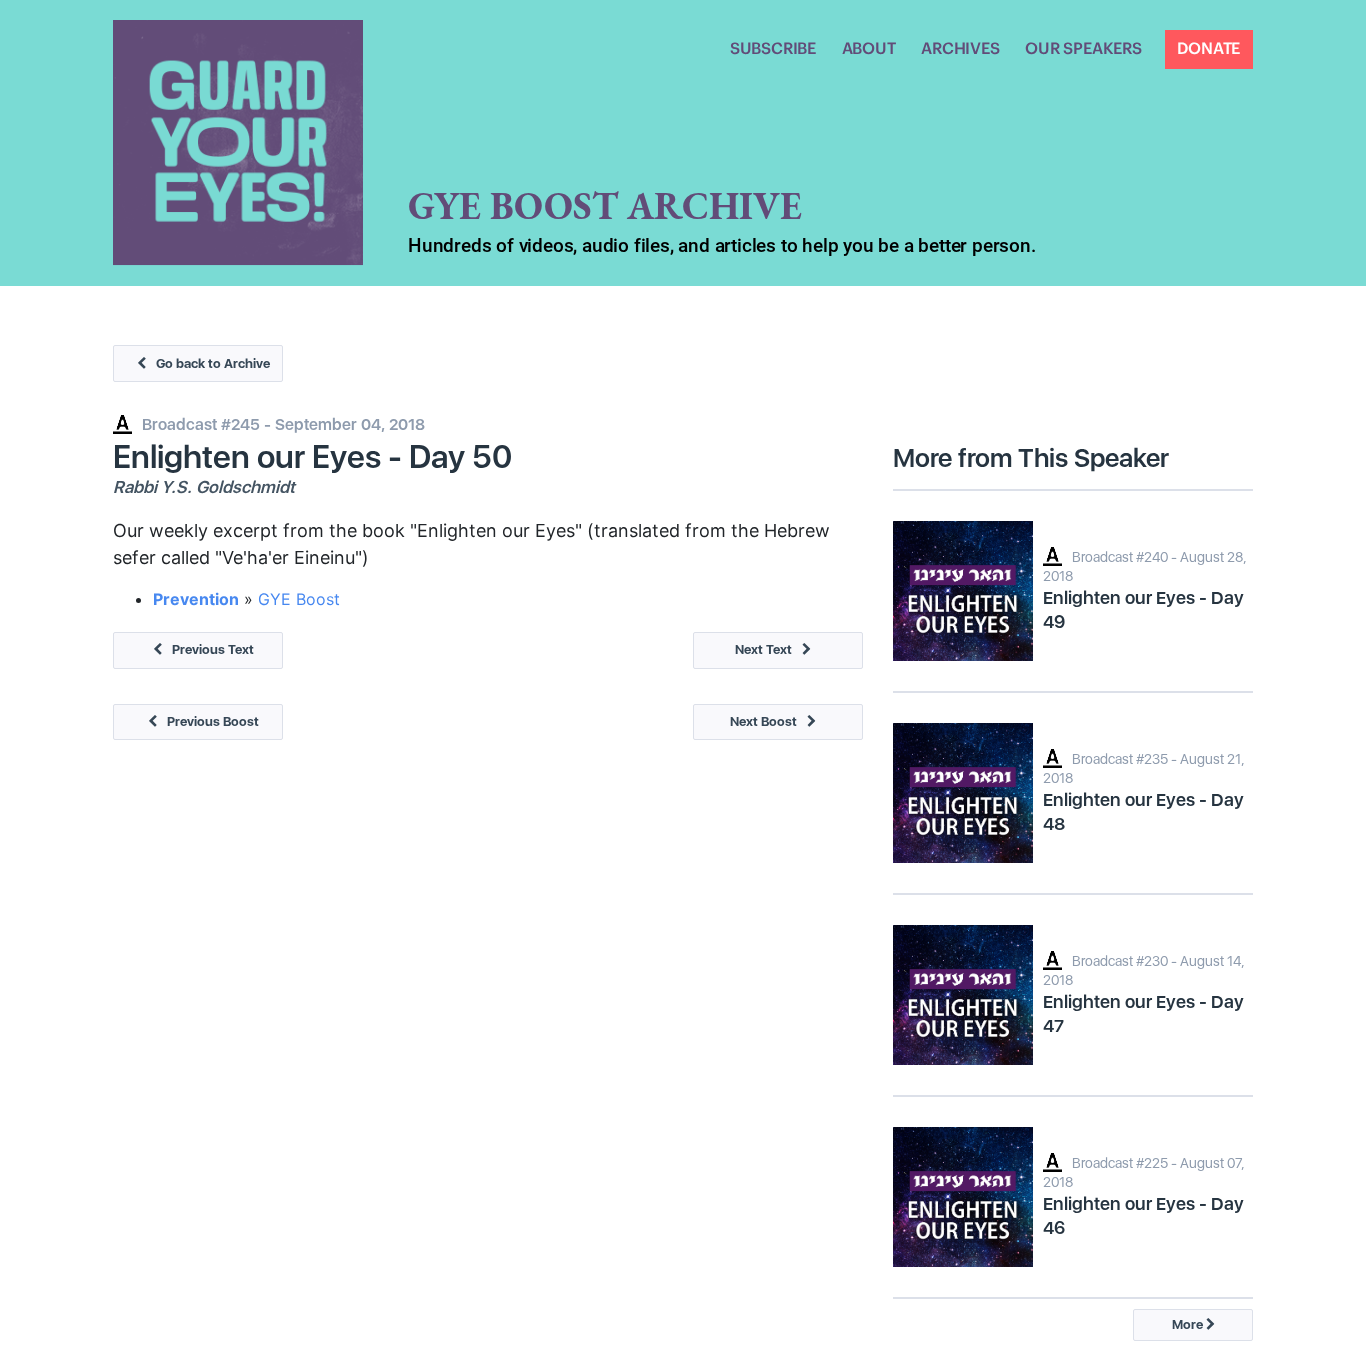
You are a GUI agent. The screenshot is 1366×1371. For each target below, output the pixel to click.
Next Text (763, 649)
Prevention (196, 599)
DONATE (1208, 49)
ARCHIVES (960, 49)
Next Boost (763, 721)
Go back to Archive (213, 363)
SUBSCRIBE (773, 49)
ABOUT (869, 49)
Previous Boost (213, 721)
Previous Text (213, 649)
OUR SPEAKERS (1083, 49)
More (1189, 1324)
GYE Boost (299, 599)
